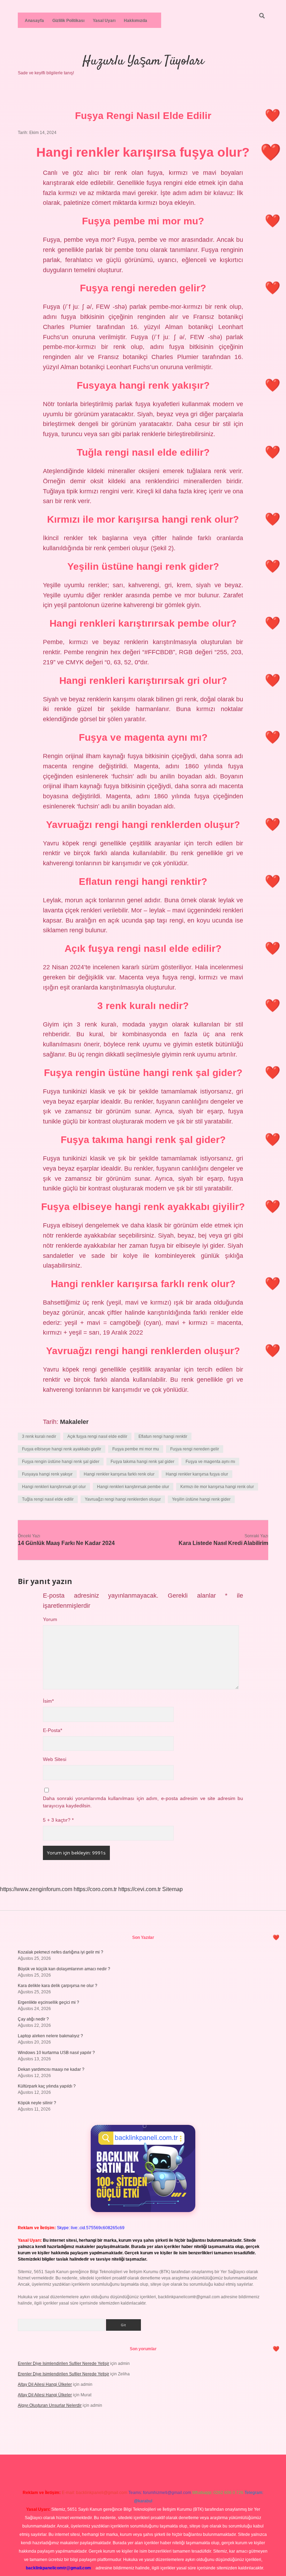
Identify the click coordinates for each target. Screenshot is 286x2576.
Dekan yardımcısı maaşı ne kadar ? (51, 2069)
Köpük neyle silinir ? (37, 2103)
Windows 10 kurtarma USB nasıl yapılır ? (56, 2053)
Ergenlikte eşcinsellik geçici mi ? (48, 2002)
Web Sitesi (55, 1759)
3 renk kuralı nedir (39, 1436)
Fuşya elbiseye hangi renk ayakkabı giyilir (62, 1449)
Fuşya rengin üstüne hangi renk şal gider (61, 1462)
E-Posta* (52, 1730)
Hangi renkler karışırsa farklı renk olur (119, 1474)
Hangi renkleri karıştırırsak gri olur (54, 1487)
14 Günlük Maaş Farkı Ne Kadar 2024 (66, 1543)
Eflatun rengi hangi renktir (163, 1436)
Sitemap (172, 1889)
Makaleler (74, 1422)
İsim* (48, 1701)
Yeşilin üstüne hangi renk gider (201, 1499)
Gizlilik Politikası (68, 21)
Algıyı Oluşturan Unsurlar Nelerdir (50, 2405)
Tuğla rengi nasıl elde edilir (48, 1499)
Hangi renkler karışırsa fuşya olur (197, 1474)
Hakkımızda (136, 21)
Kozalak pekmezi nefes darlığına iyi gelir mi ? (61, 1952)
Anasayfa (34, 21)
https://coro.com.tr (95, 1889)
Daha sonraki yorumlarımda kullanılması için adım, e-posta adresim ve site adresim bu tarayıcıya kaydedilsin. (143, 1802)
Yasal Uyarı (104, 21)
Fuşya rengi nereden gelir (195, 1449)
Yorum (50, 1619)
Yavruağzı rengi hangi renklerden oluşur (123, 1499)
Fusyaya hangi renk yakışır (47, 1474)
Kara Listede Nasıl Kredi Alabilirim (223, 1543)
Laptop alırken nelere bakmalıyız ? (50, 2036)
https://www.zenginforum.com (36, 1889)
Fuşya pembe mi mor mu (136, 1449)
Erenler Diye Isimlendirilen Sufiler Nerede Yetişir (63, 2364)
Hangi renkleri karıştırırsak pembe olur (133, 1487)
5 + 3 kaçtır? (58, 1820)
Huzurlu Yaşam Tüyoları (143, 61)
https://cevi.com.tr (140, 1889)
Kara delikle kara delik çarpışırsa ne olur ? (58, 1986)
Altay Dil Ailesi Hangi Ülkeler (45, 2384)
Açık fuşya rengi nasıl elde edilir (97, 1436)
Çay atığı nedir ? (33, 2019)
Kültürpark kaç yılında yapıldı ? (47, 2086)
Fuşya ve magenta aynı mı (210, 1462)
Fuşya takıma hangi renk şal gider (142, 1462)
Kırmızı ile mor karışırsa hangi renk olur (217, 1487)
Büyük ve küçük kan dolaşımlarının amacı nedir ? (64, 1969)
